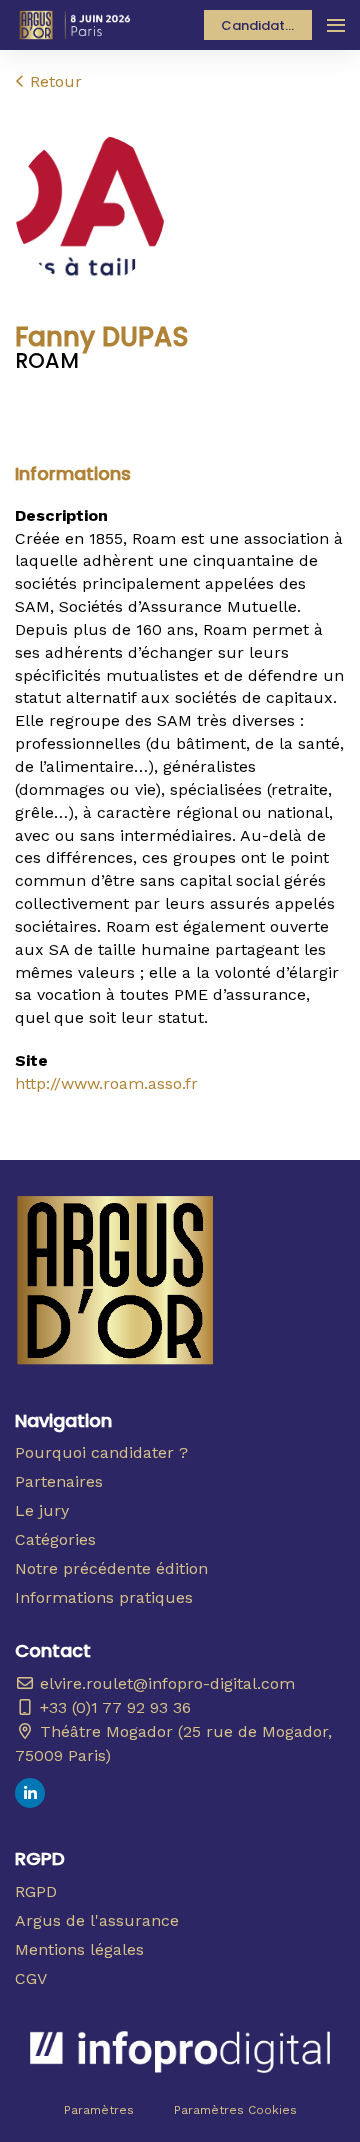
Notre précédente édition (111, 1568)
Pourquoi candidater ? (101, 1452)
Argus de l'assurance (97, 1920)
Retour (53, 81)
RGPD (36, 1891)
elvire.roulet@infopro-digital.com (165, 1683)
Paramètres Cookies (235, 2110)
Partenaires (59, 1481)
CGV (31, 1978)
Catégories (55, 1539)
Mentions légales (79, 1949)
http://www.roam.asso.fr (106, 1083)
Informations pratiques (104, 1597)
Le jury (42, 1510)
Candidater (259, 25)
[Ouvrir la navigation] (336, 25)
